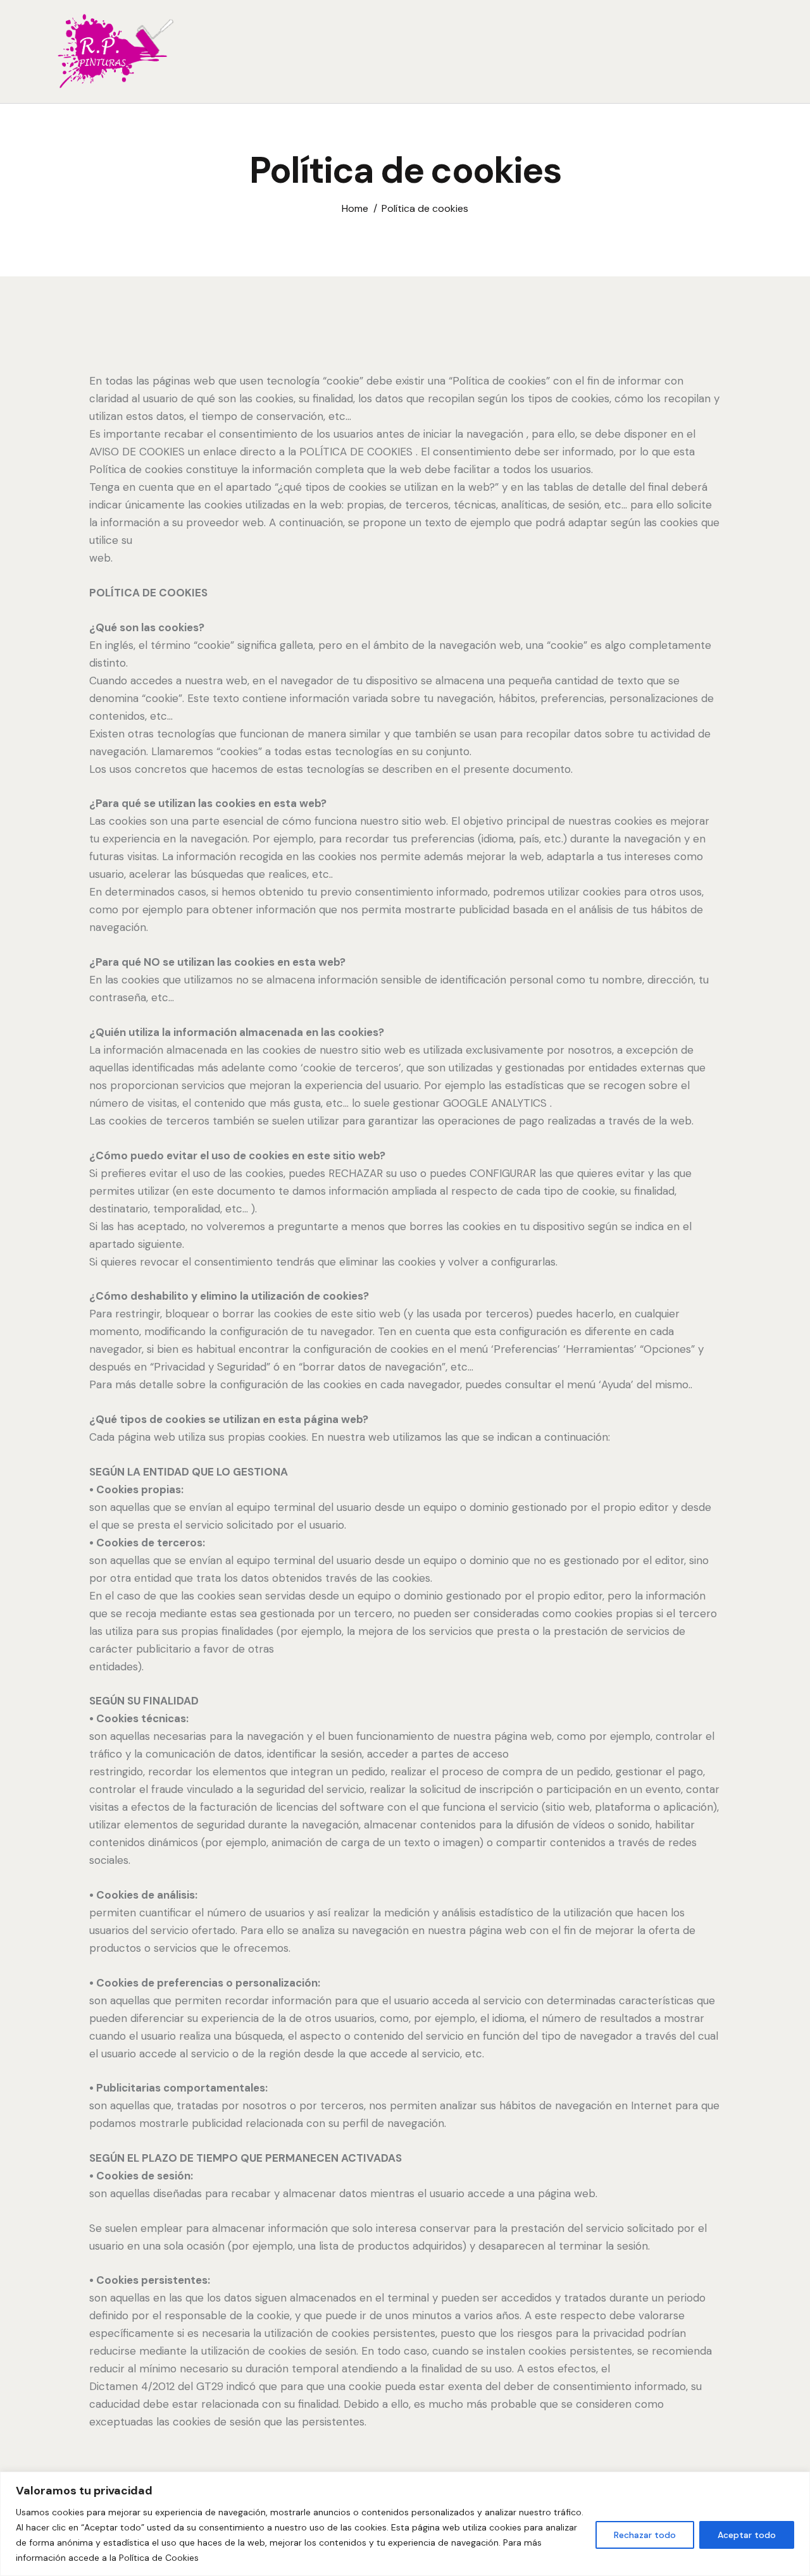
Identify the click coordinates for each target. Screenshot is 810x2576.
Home (355, 208)
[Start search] (745, 54)
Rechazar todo (645, 2535)
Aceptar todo (747, 2535)
